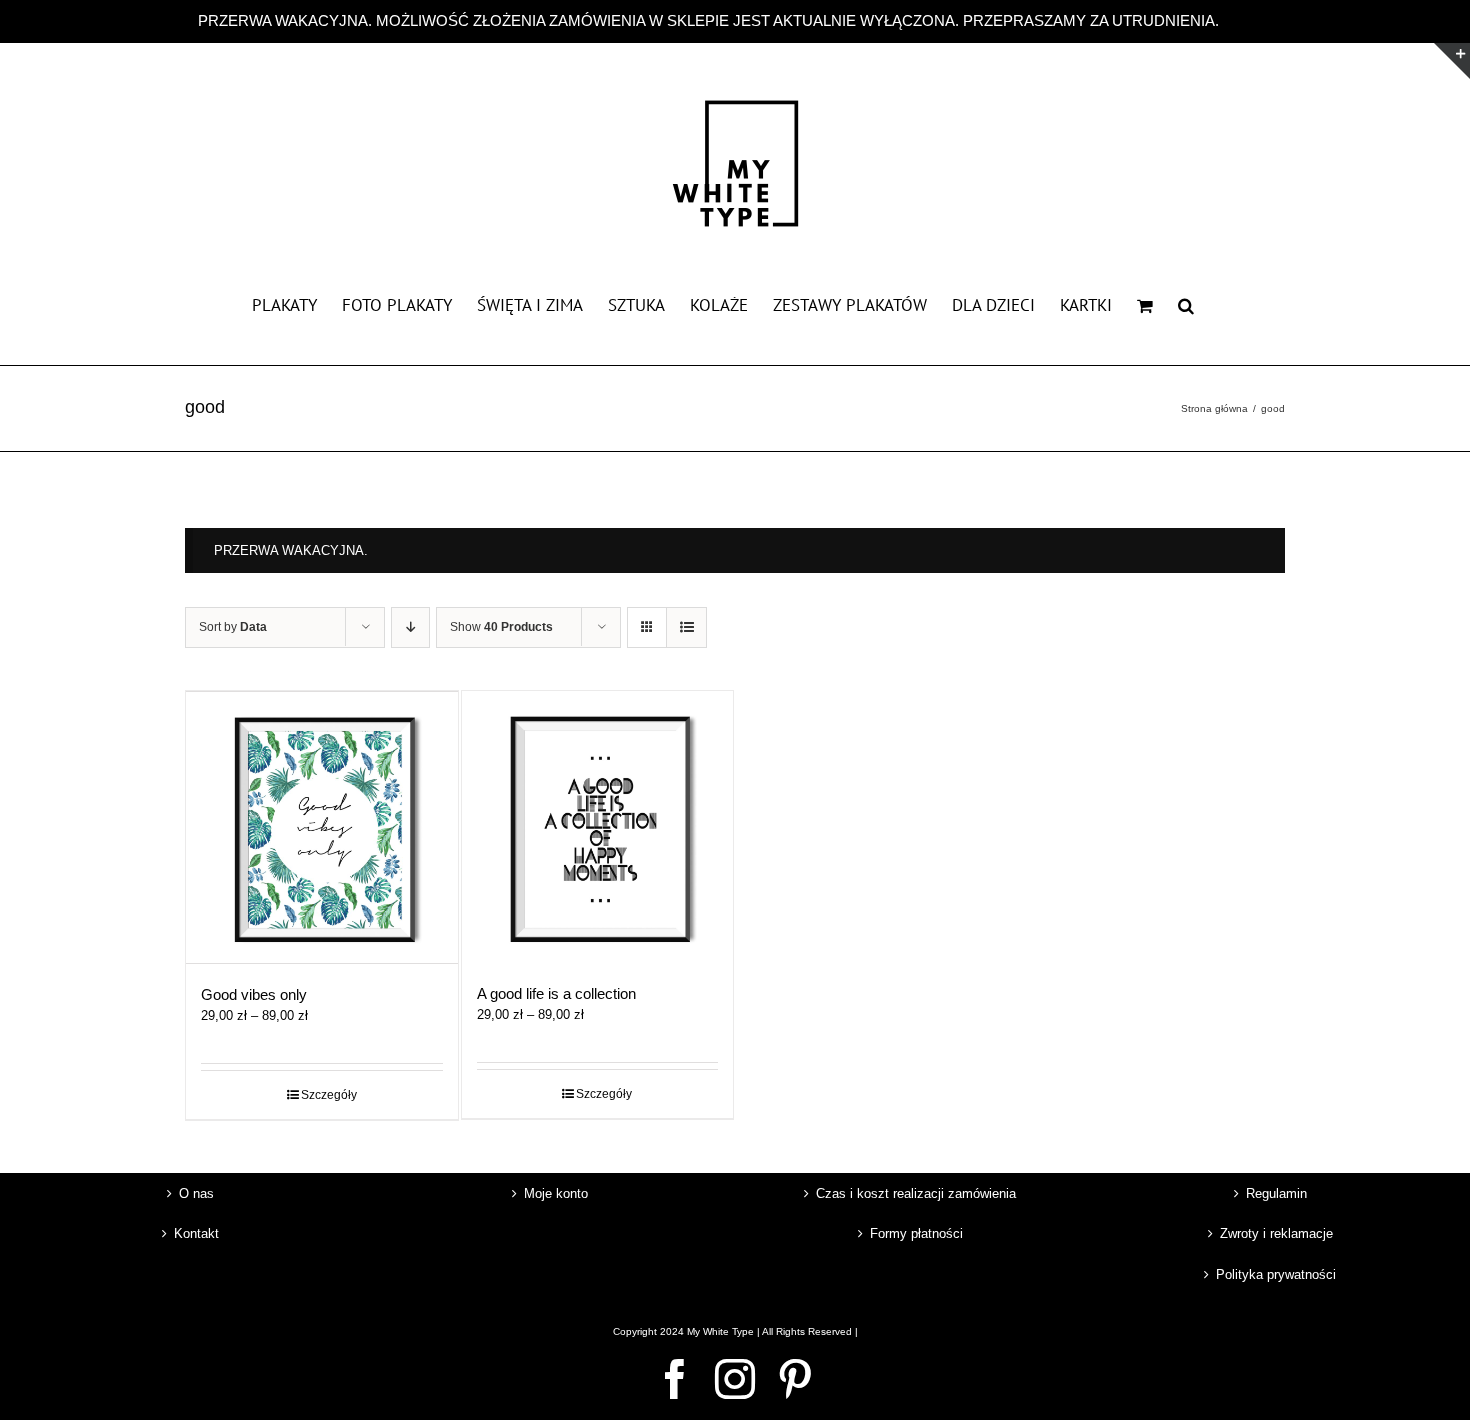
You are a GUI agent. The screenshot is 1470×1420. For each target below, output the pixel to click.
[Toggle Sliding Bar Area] (1452, 61)
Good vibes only (254, 994)
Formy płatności (916, 1233)
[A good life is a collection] (598, 827)
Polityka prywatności (1276, 1274)
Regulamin (1276, 1193)
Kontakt (196, 1233)
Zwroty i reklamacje (1276, 1233)
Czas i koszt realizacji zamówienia (916, 1193)
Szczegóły (329, 1095)
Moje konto (556, 1193)
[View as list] (686, 627)
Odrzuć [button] (1247, 20)
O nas (196, 1193)
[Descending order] (410, 627)
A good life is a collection (556, 993)
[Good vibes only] (322, 827)
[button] (1186, 304)
